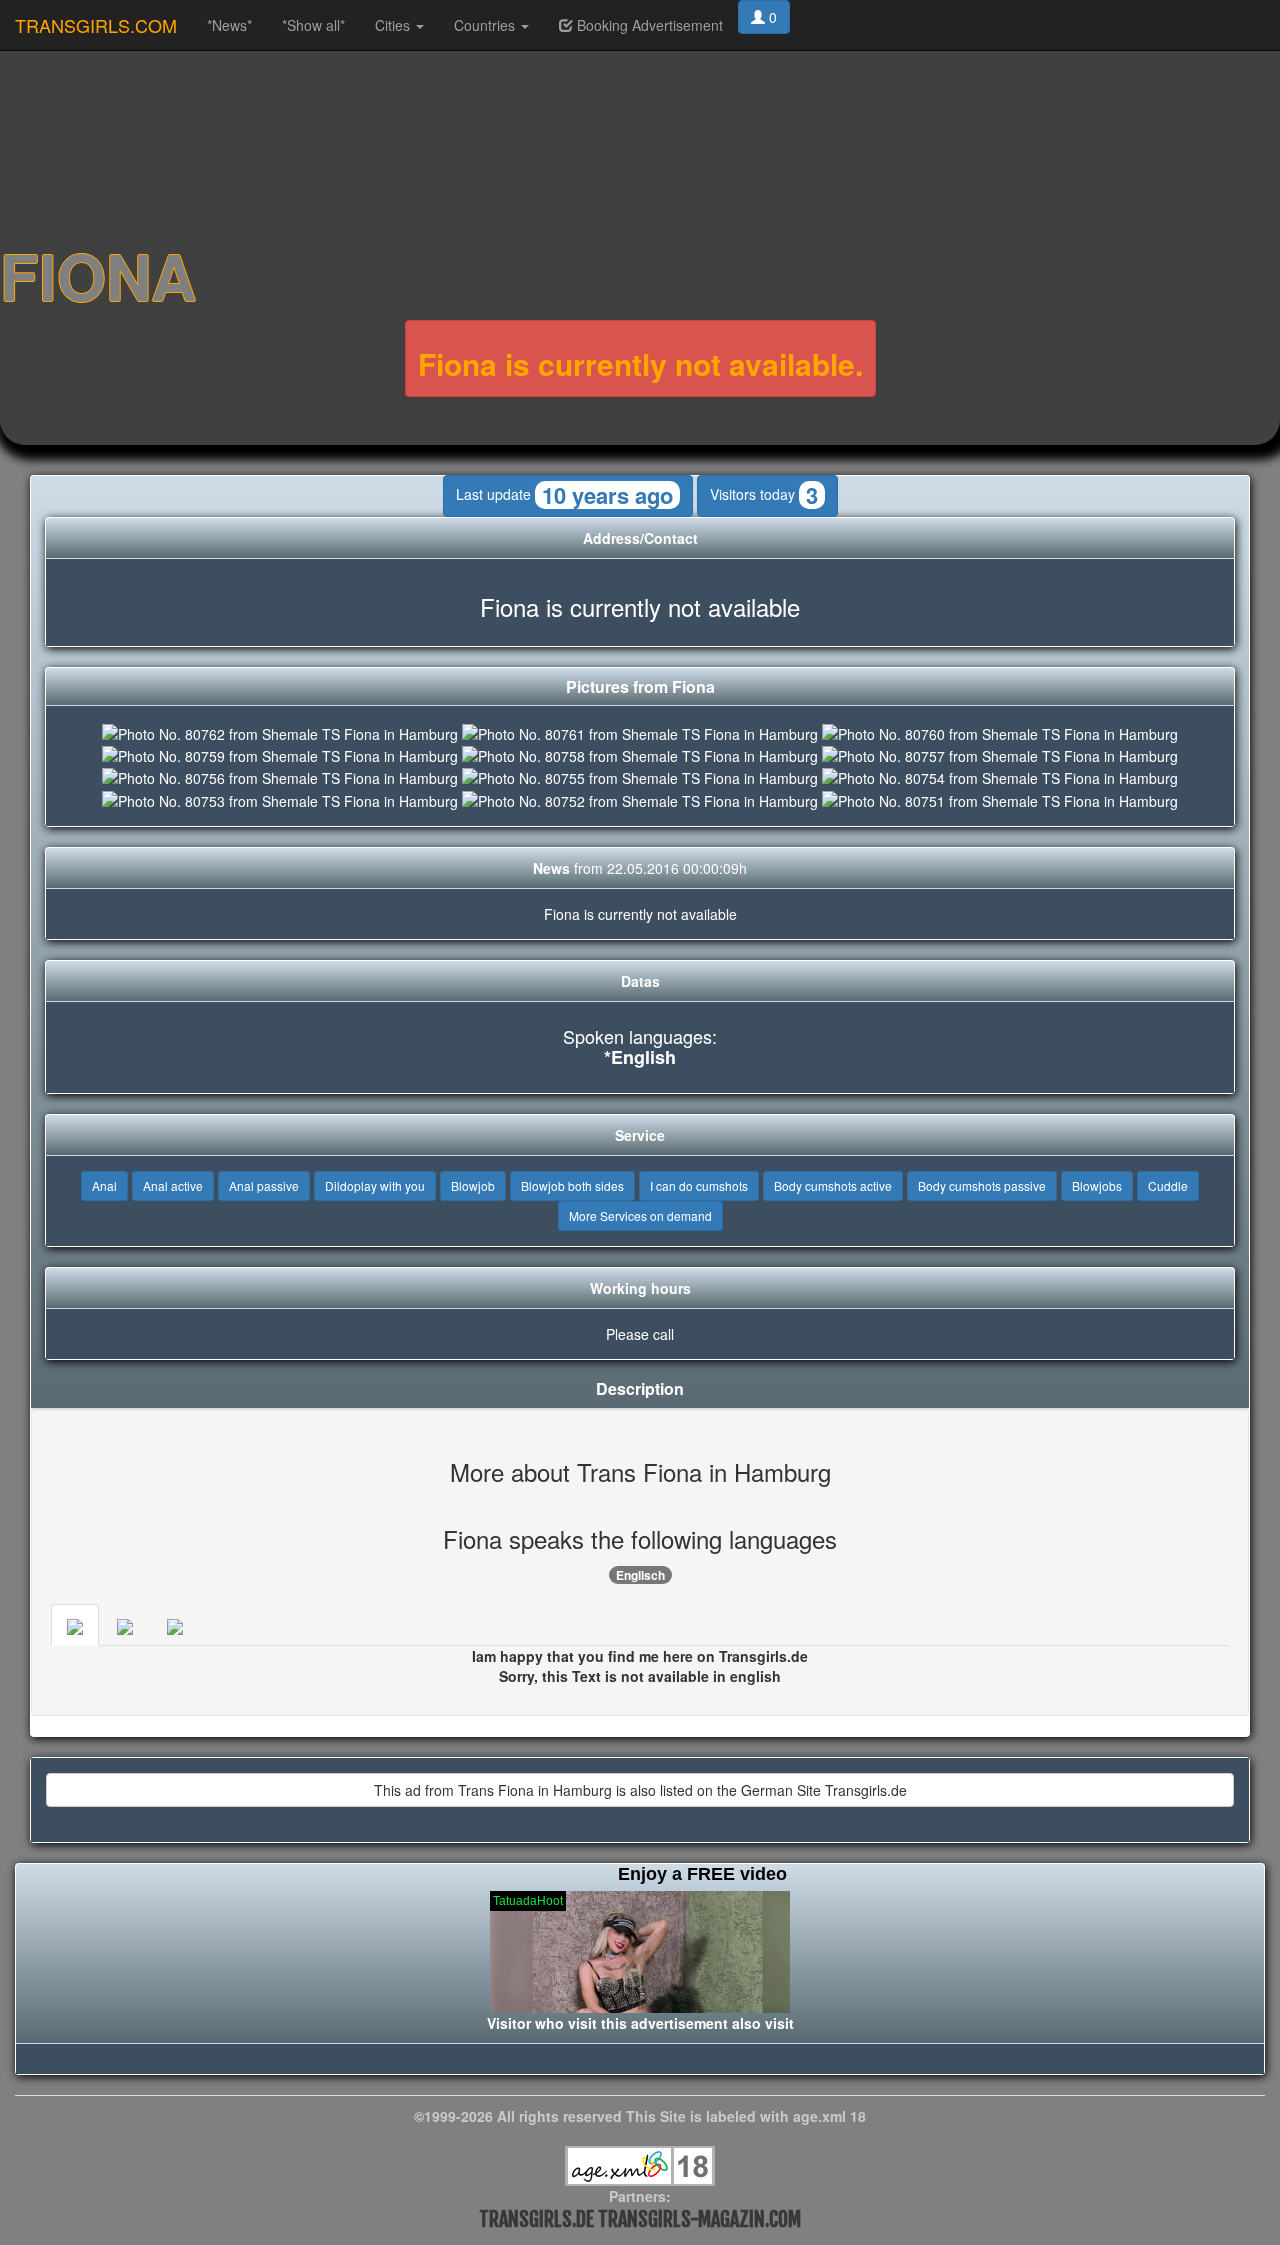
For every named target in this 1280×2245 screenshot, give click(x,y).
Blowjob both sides (572, 1185)
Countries (486, 25)
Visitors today (764, 495)
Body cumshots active (833, 1185)
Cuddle (1168, 1185)
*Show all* (313, 25)
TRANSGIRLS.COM (96, 25)
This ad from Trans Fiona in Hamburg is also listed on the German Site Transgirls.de (640, 1790)
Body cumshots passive (982, 1185)
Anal (104, 1185)
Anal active (173, 1185)
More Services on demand (640, 1215)
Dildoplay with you (375, 1185)
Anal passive (264, 1185)
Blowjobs (1097, 1185)
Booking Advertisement (648, 25)
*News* (229, 25)
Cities (394, 25)
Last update (564, 495)
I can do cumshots (699, 1185)
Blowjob (473, 1185)
